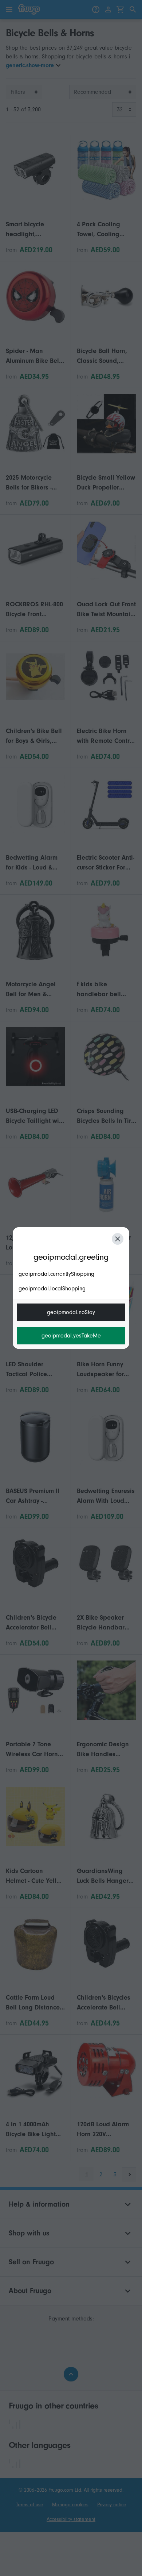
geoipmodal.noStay (71, 1312)
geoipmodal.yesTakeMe (71, 1336)
